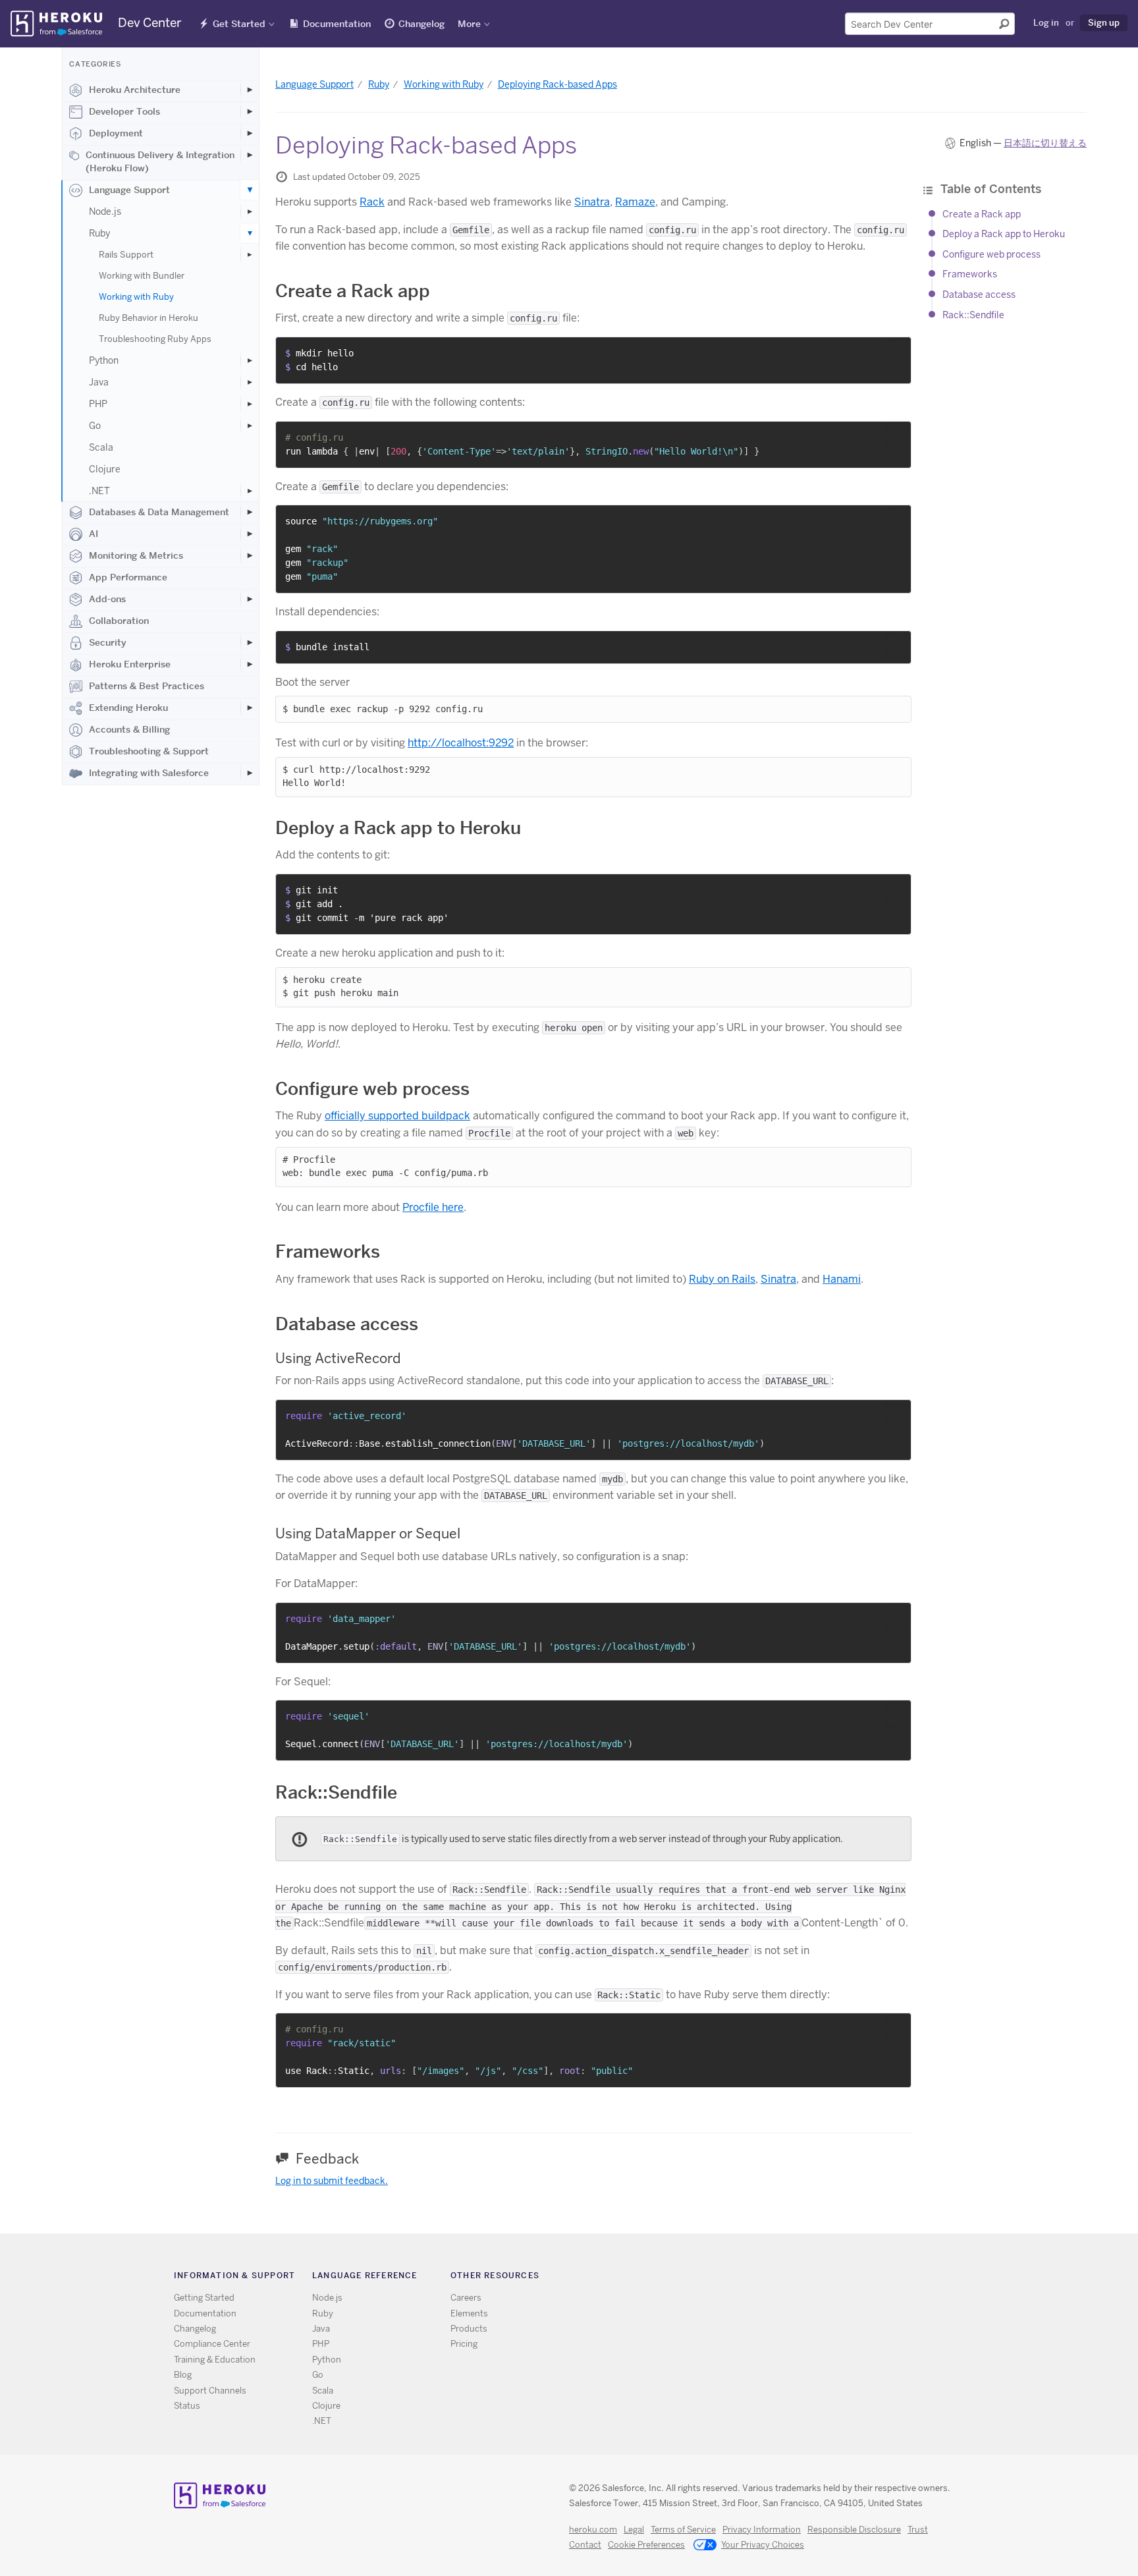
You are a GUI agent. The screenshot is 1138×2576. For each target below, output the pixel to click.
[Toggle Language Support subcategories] (250, 190)
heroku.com (593, 2530)
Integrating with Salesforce (149, 773)
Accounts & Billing (129, 729)
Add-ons (107, 599)
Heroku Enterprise (130, 664)
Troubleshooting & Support (149, 751)
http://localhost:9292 (461, 743)
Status (187, 2406)
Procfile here (433, 1207)
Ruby (99, 233)
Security (108, 642)
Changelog (421, 24)
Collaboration (119, 621)
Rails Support (126, 255)
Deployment (116, 133)
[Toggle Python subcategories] (250, 360)
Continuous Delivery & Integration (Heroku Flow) (160, 161)
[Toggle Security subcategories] (250, 642)
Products (469, 2329)
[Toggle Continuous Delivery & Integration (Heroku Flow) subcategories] (250, 155)
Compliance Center (212, 2344)
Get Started (239, 24)
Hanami (842, 1279)
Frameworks (970, 274)
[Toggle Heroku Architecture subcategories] (250, 90)
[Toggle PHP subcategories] (250, 404)
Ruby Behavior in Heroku (149, 318)
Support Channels (210, 2391)
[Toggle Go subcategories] (250, 426)
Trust (918, 2530)
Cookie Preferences (646, 2545)
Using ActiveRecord (338, 1358)
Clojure (105, 469)
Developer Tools (124, 111)
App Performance (128, 577)
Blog (183, 2375)
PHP (98, 404)
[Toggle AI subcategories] (250, 534)
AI (94, 534)
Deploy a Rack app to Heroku (1004, 234)
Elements (469, 2313)
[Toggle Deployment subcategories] (250, 133)
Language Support (129, 190)
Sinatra (592, 202)
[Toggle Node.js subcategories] (250, 211)
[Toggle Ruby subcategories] (250, 233)
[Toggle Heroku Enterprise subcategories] (250, 664)
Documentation (337, 24)
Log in (1046, 22)
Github (772, 2278)
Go (95, 426)
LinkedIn (791, 2278)
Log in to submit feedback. (332, 2181)
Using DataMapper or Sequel (368, 1533)
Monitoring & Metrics (136, 555)
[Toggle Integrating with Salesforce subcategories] (250, 773)
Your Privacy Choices (763, 2545)
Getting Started (204, 2298)
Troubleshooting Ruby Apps (155, 339)
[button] (897, 352)
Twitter (753, 2278)
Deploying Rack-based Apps (557, 84)
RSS (734, 2278)
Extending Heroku (128, 708)
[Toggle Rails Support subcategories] (250, 255)
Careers (466, 2298)
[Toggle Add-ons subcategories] (250, 599)
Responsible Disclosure (854, 2530)
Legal (634, 2530)
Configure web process (991, 254)
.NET (99, 491)
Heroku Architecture (135, 90)
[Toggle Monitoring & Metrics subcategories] (250, 555)
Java (99, 382)
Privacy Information (762, 2530)
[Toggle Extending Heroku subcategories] (250, 708)
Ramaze (635, 202)
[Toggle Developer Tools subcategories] (250, 111)
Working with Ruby (136, 297)
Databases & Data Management (159, 512)
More (469, 24)
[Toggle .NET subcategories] (250, 491)
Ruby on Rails (722, 1279)
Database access (979, 294)
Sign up (1104, 22)
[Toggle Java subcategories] (250, 382)
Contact (585, 2545)
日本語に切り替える (1045, 143)
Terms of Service (683, 2530)
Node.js (105, 211)
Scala (101, 447)
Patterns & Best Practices (147, 686)
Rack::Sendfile (973, 315)
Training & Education (215, 2360)
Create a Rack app (982, 214)
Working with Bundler (142, 276)
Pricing (464, 2344)
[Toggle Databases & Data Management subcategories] (250, 512)
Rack (372, 202)
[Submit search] (1004, 24)
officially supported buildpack (397, 1116)
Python (104, 360)
